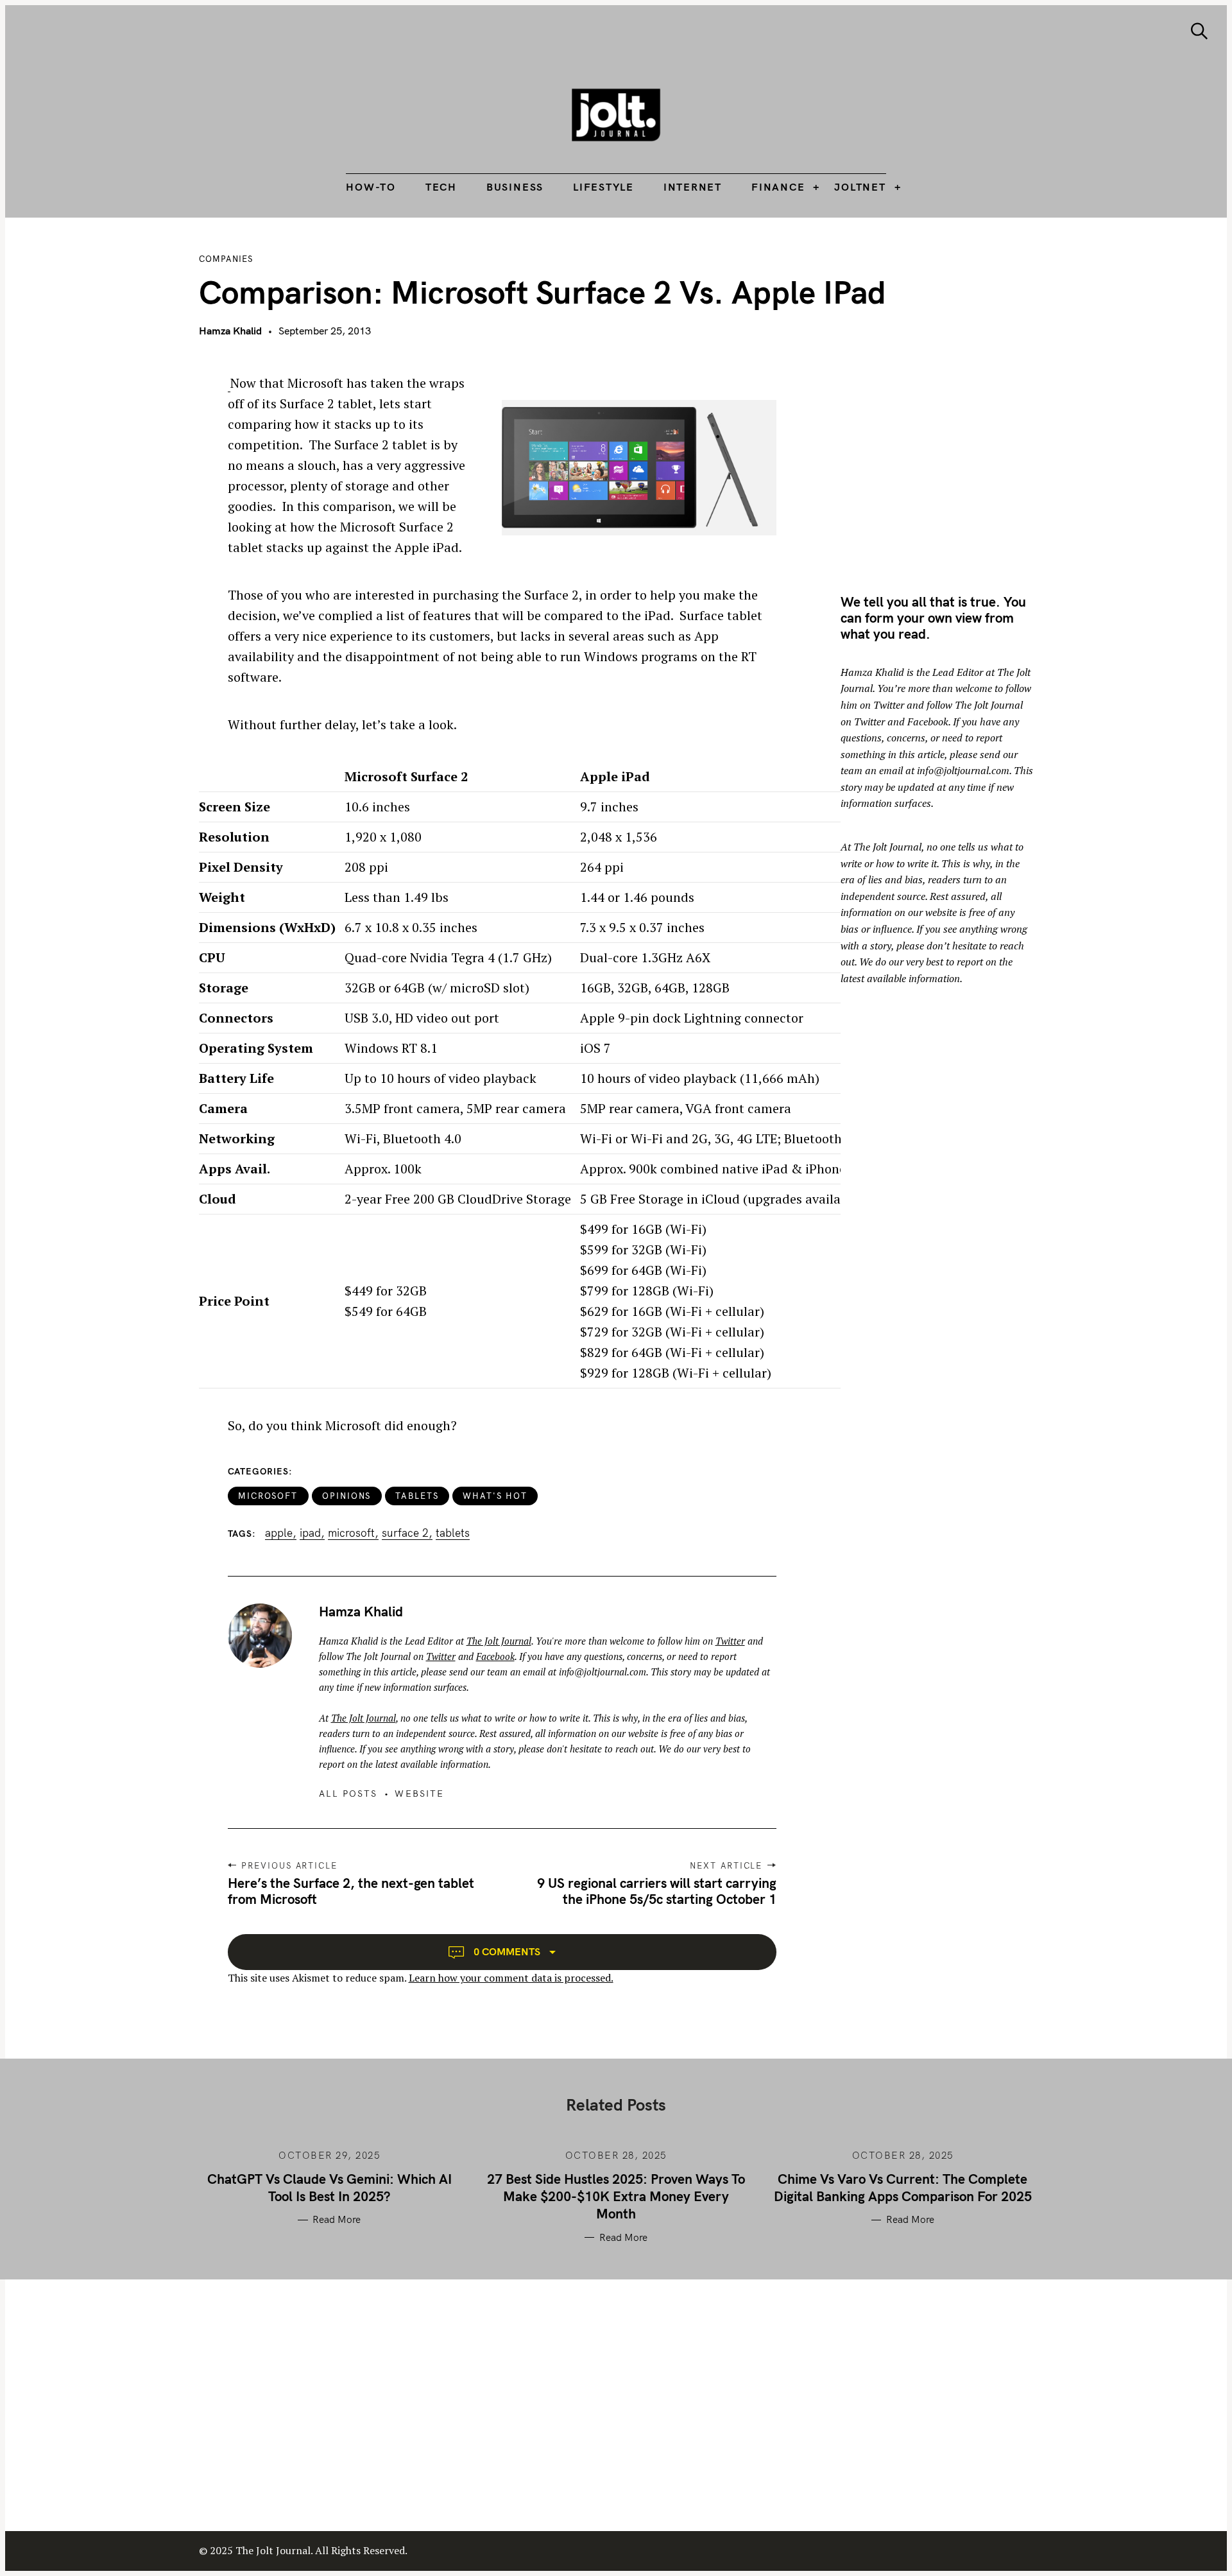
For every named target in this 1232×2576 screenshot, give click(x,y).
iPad (310, 1533)
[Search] (1199, 31)
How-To (371, 187)
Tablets (417, 1496)
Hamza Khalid (230, 331)
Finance (778, 187)
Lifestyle (603, 187)
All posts (348, 1794)
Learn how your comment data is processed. (511, 1978)
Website (419, 1794)
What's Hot (495, 1496)
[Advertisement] (948, 463)
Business (515, 187)
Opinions (347, 1496)
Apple (279, 1533)
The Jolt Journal (499, 1641)
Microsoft (268, 1496)
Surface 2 (405, 1533)
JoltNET (860, 187)
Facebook (495, 1656)
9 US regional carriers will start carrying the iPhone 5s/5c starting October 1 (657, 1891)
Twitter (730, 1641)
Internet (693, 187)
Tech (441, 187)
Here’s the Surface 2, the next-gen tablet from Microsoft (351, 1891)
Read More (337, 2220)
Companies (226, 259)
